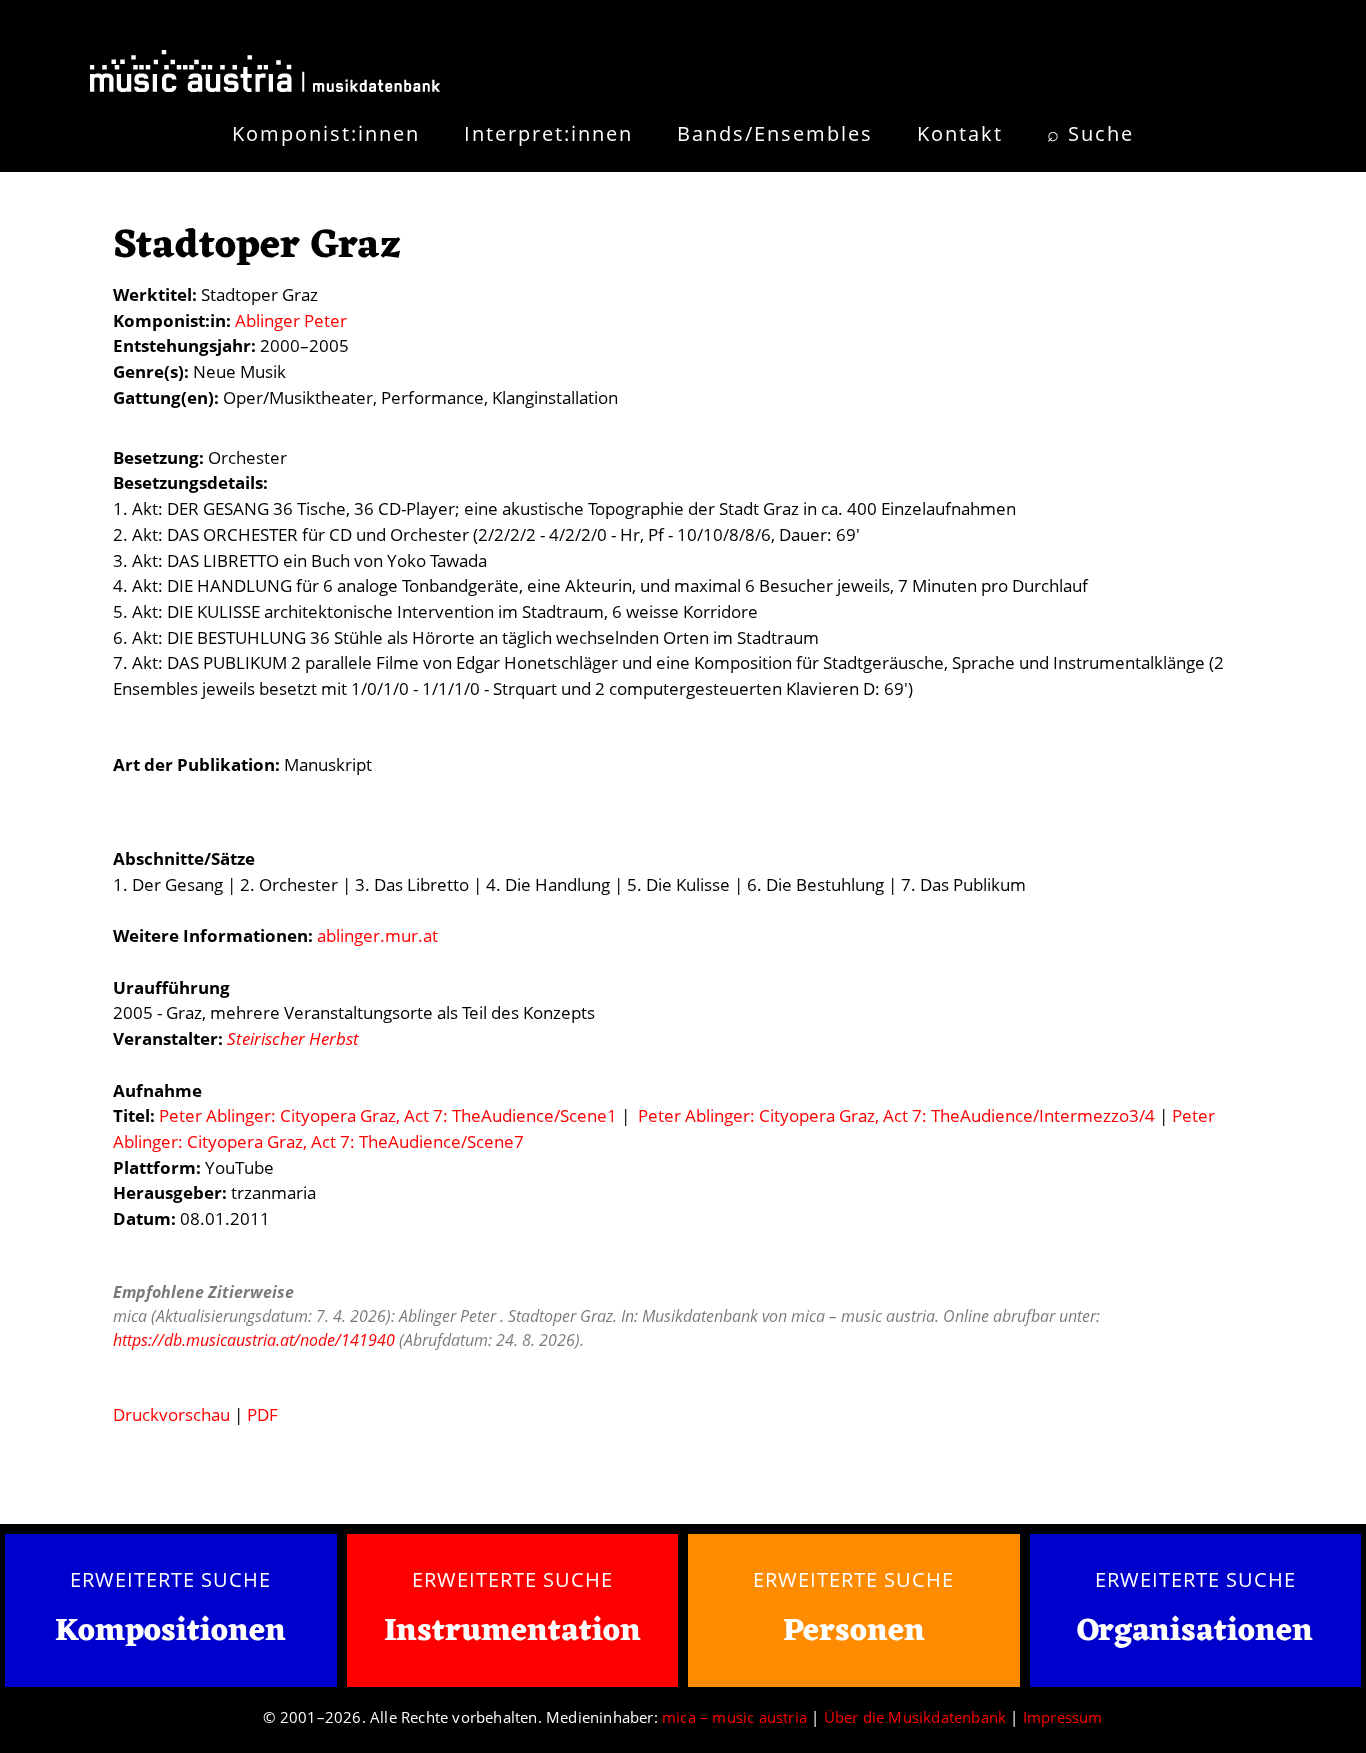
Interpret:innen (548, 133)
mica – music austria (734, 1717)
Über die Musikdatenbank (915, 1717)
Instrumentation (512, 1631)
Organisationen (1195, 1631)
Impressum (1063, 1717)
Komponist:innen (326, 133)
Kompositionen (170, 1632)
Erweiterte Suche (170, 1579)
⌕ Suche (1090, 133)
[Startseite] (265, 75)
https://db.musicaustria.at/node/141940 (254, 1340)
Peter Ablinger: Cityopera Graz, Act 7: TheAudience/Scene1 (388, 1115)
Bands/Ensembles (775, 133)
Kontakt (960, 133)
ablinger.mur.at (377, 935)
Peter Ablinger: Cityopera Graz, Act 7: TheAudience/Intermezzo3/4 (896, 1115)
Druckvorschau (171, 1414)
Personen (854, 1631)
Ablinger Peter (291, 320)
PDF (262, 1414)
